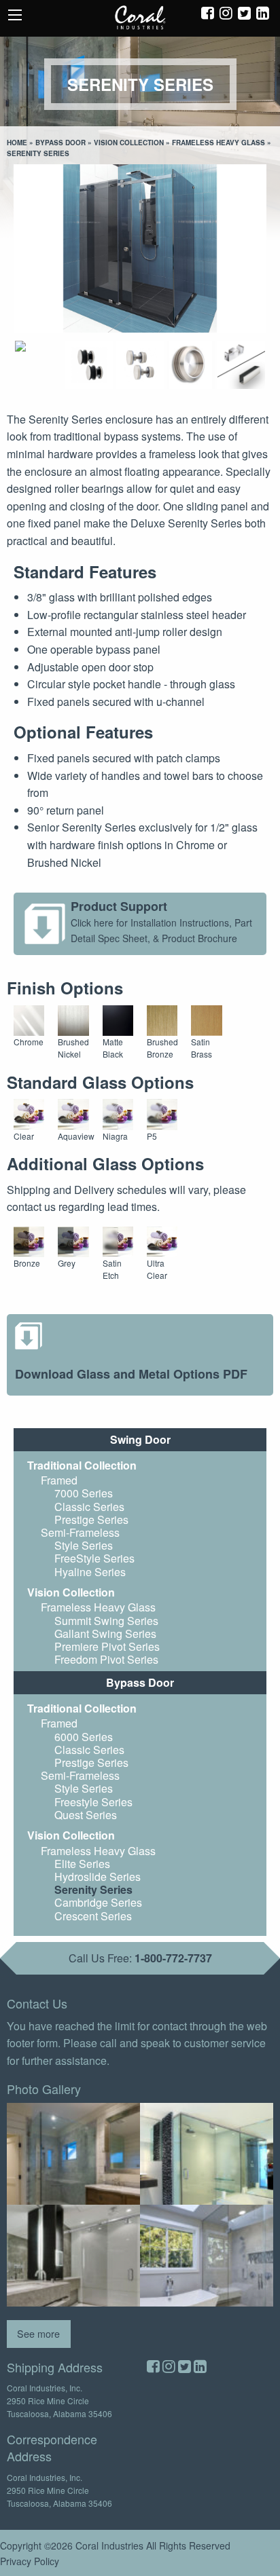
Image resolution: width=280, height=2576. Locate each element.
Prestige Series (91, 1519)
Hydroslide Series (98, 1877)
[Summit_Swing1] (73, 2154)
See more (38, 2333)
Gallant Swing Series (105, 1634)
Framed (59, 1480)
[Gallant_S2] (207, 2256)
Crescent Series (93, 1916)
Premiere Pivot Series (107, 1646)
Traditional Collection (82, 1465)
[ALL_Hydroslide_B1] (73, 2256)
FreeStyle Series (94, 1558)
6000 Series (84, 1737)
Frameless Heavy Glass (218, 143)
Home (17, 143)
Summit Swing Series (106, 1621)
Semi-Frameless (80, 1532)
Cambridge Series (98, 1902)
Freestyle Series (93, 1802)
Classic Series (89, 1507)
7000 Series (84, 1493)
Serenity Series (93, 1889)
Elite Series (82, 1864)
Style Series (84, 1545)
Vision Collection (129, 143)
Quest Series (86, 1815)
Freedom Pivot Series (106, 1659)
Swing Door (140, 1439)
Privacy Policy (30, 2561)
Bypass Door (60, 143)
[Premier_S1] (207, 2154)
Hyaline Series (90, 1572)
